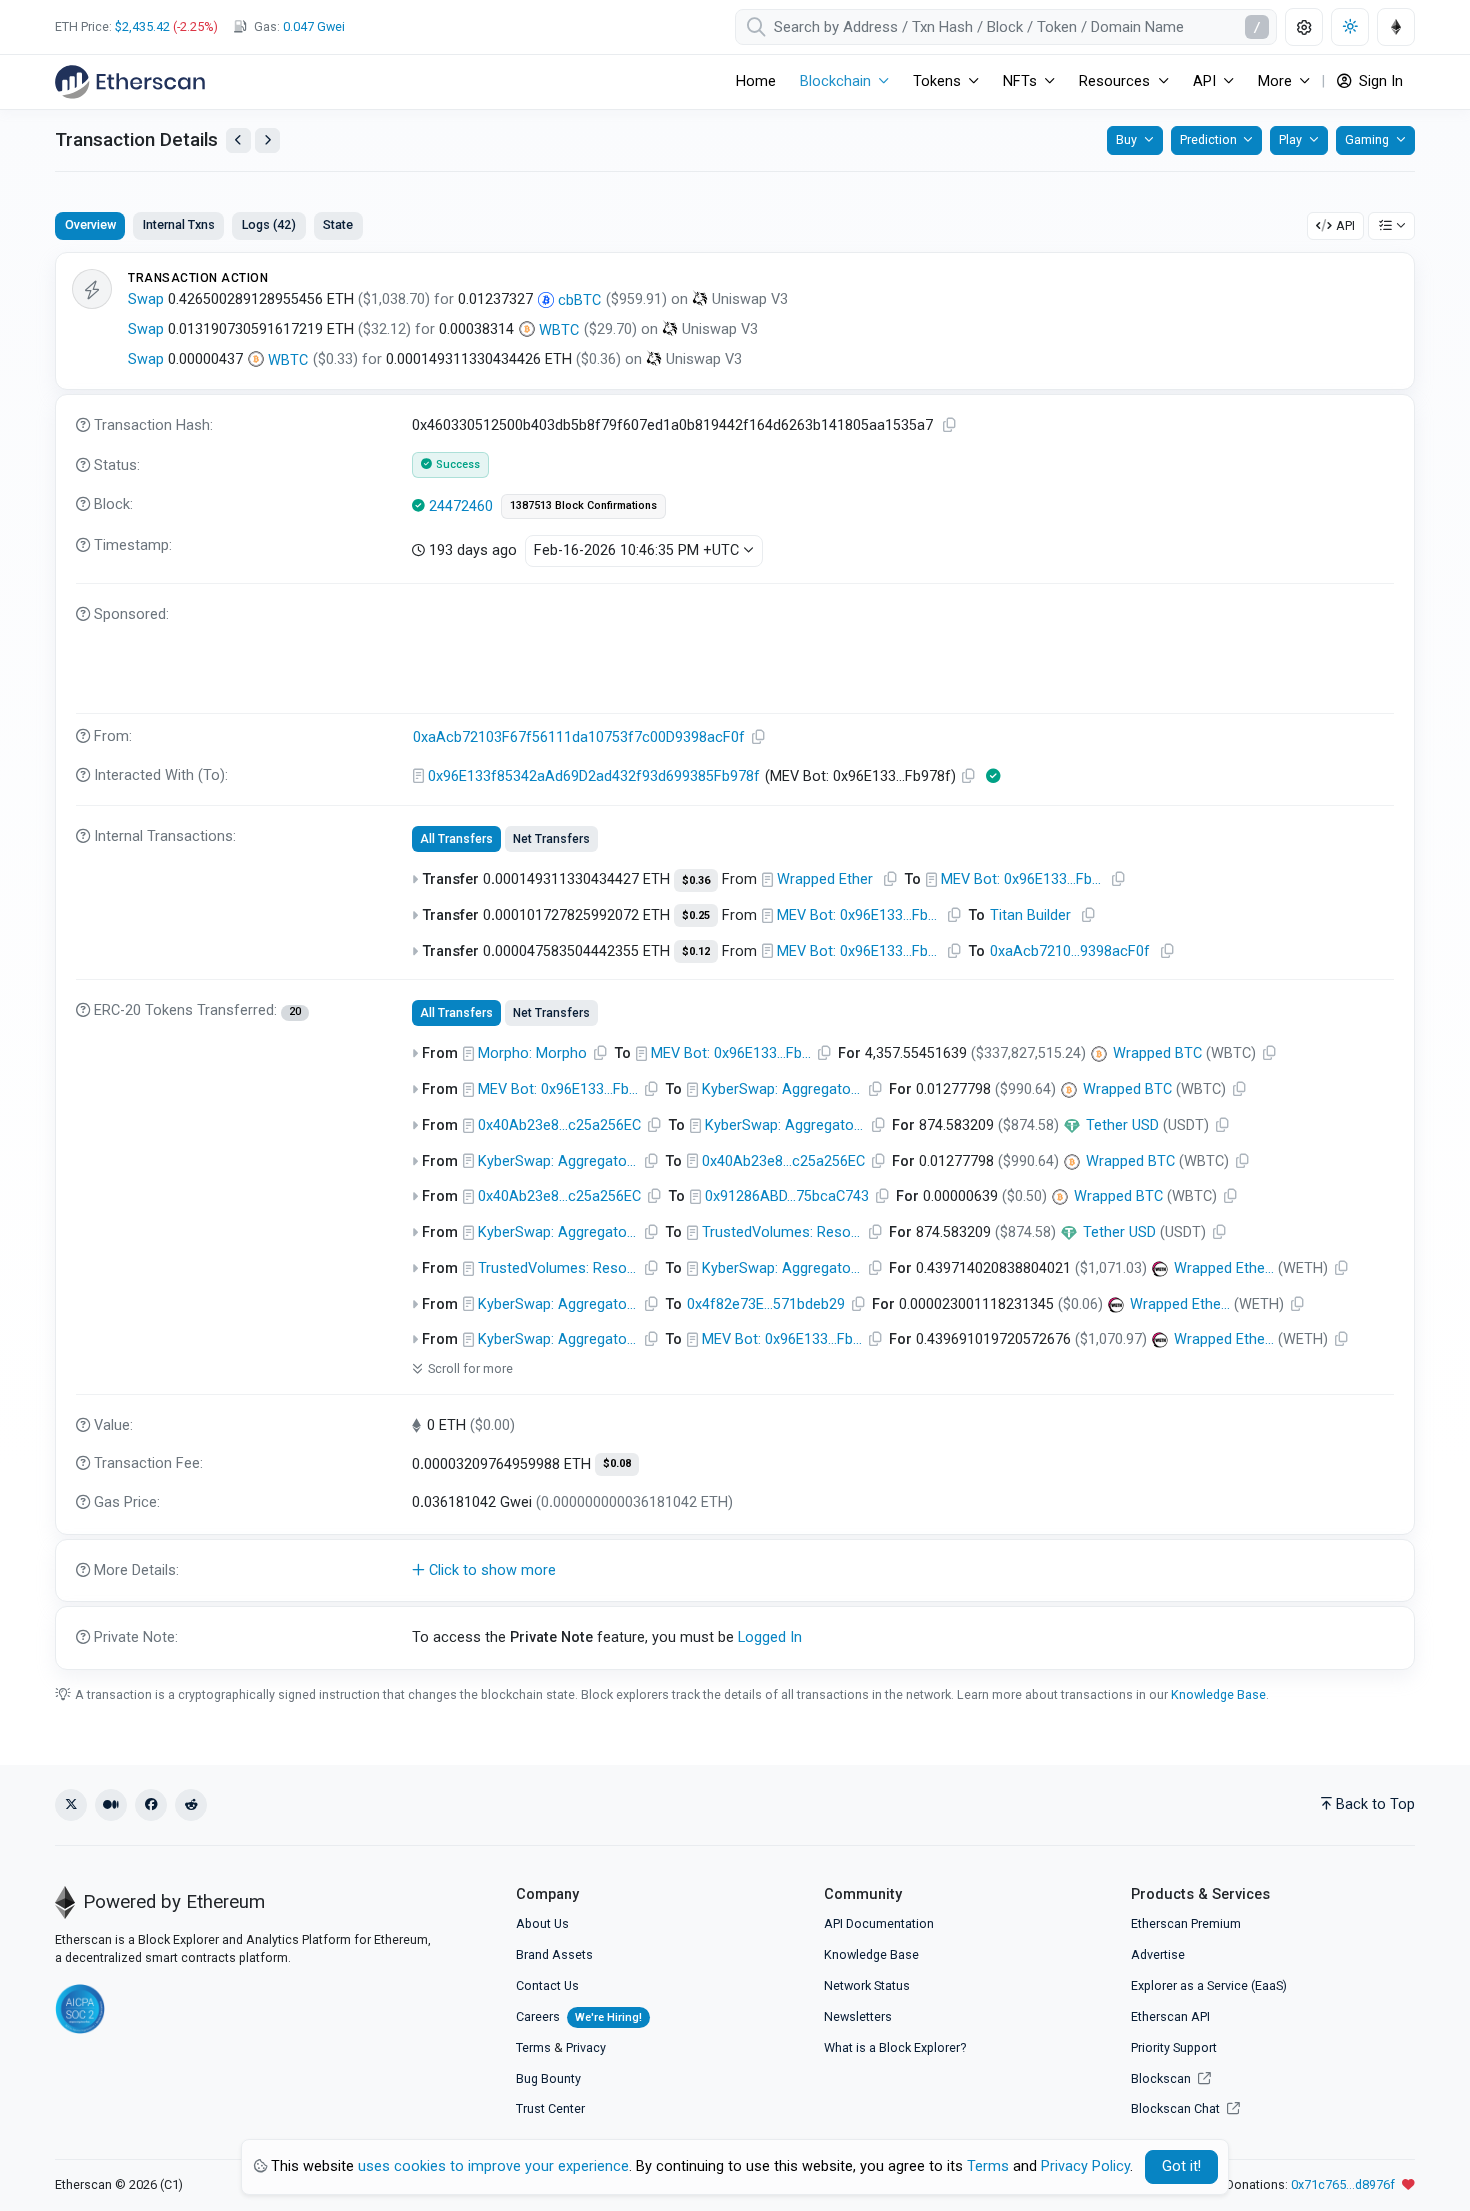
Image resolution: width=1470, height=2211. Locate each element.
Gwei (314, 26)
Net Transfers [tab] (551, 839)
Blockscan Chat (1177, 2108)
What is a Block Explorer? (895, 2047)
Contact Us (547, 1985)
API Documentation (879, 1923)
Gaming (1367, 139)
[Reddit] (191, 1805)
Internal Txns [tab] (179, 224)
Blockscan (1162, 2078)
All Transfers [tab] (456, 839)
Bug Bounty (548, 2078)
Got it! (1181, 2166)
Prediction (1208, 139)
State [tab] (338, 224)
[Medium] (111, 1805)
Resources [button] (1114, 81)
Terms (533, 2047)
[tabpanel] (735, 961)
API (1345, 225)
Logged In (770, 1637)
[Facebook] (151, 1805)
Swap (146, 299)
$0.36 (696, 880)
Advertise (1158, 1954)
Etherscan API (1170, 2016)
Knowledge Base (1218, 1694)
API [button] (1204, 81)
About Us (542, 1923)
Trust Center (550, 2108)
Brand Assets (554, 1954)
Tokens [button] (937, 81)
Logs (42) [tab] (269, 224)
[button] (735, 1571)
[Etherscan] (130, 82)
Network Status (867, 1985)
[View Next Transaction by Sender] (267, 140)
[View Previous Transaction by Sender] (238, 140)
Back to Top (1375, 1804)
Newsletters (858, 2016)
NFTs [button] (1020, 81)
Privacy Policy (1085, 2166)
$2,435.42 (142, 26)
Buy (1126, 139)
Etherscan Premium (1186, 1923)
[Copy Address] (759, 737)
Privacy (586, 2047)
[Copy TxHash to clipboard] (950, 425)
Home (756, 81)
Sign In (1379, 81)
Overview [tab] (90, 224)
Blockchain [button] (835, 81)
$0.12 (696, 951)
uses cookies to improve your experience (493, 2166)
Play (1290, 139)
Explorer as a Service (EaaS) (1209, 1985)
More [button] (1275, 81)
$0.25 (696, 915)
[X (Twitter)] (71, 1805)
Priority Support (1174, 2047)
